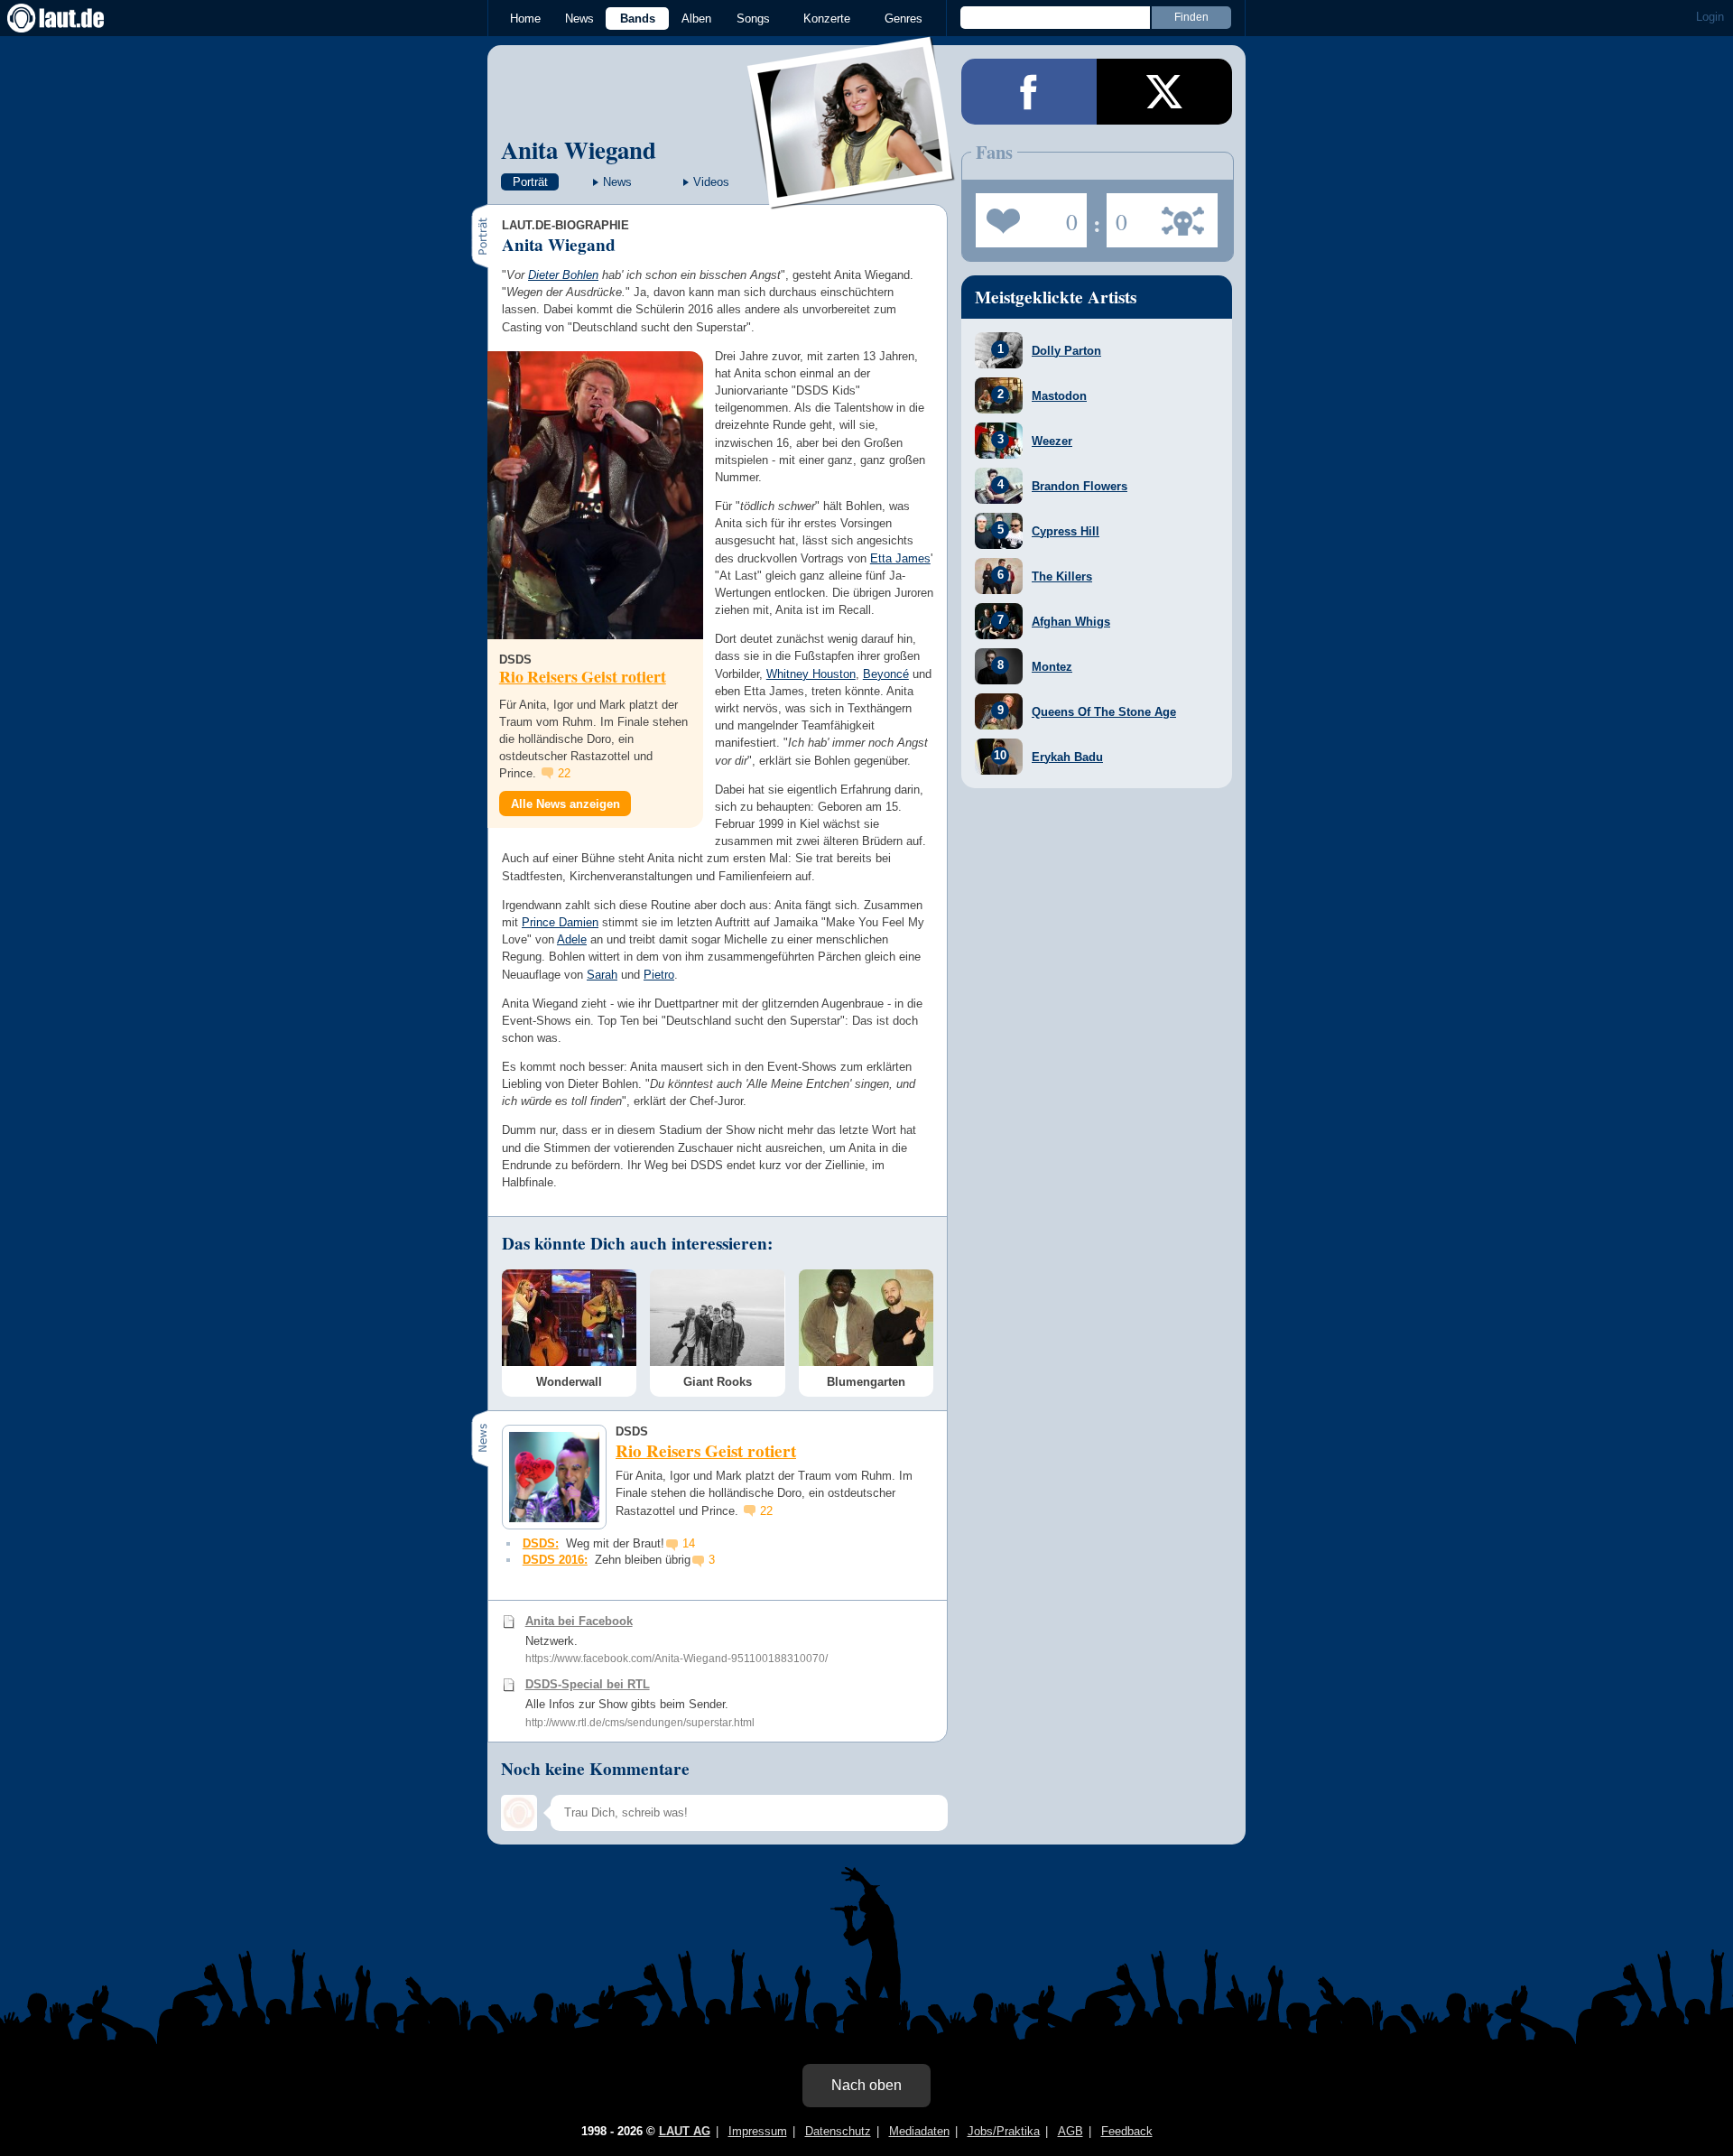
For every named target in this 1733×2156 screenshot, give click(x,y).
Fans (1027, 215)
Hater (1117, 215)
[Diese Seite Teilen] (1029, 92)
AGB (1070, 2131)
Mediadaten (919, 2131)
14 (689, 1543)
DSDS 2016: (555, 1560)
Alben (696, 19)
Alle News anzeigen (565, 804)
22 (564, 773)
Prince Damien (560, 922)
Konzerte (827, 19)
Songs (753, 19)
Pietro (659, 975)
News (579, 19)
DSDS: (541, 1543)
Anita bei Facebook (579, 1621)
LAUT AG (685, 2131)
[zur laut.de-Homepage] (72, 18)
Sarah (602, 975)
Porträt (530, 182)
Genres (904, 19)
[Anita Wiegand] (852, 197)
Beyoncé (886, 674)
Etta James (900, 558)
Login (1710, 17)
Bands (638, 19)
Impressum (758, 2131)
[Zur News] (595, 495)
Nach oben (866, 2085)
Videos (711, 182)
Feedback (1127, 2131)
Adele (572, 939)
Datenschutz (838, 2131)
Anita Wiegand (579, 149)
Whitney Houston (811, 674)
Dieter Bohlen (563, 275)
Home (525, 19)
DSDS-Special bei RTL (588, 1684)
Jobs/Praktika (1004, 2131)
